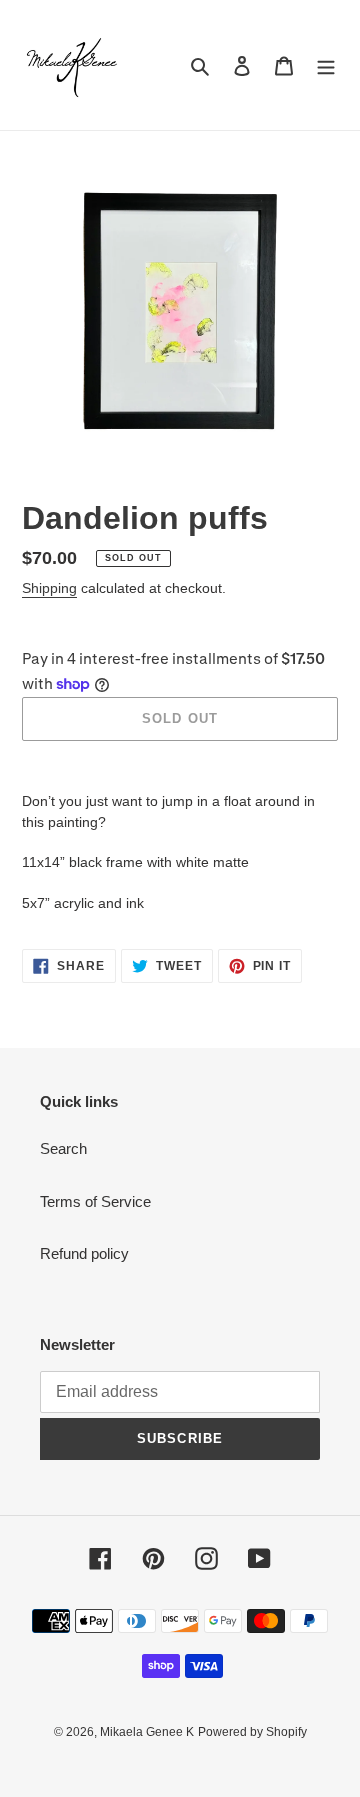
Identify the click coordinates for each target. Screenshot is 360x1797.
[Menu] (326, 65)
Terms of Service (95, 1201)
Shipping (49, 588)
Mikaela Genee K (147, 1732)
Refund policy (84, 1253)
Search (63, 1148)
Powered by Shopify (252, 1732)
